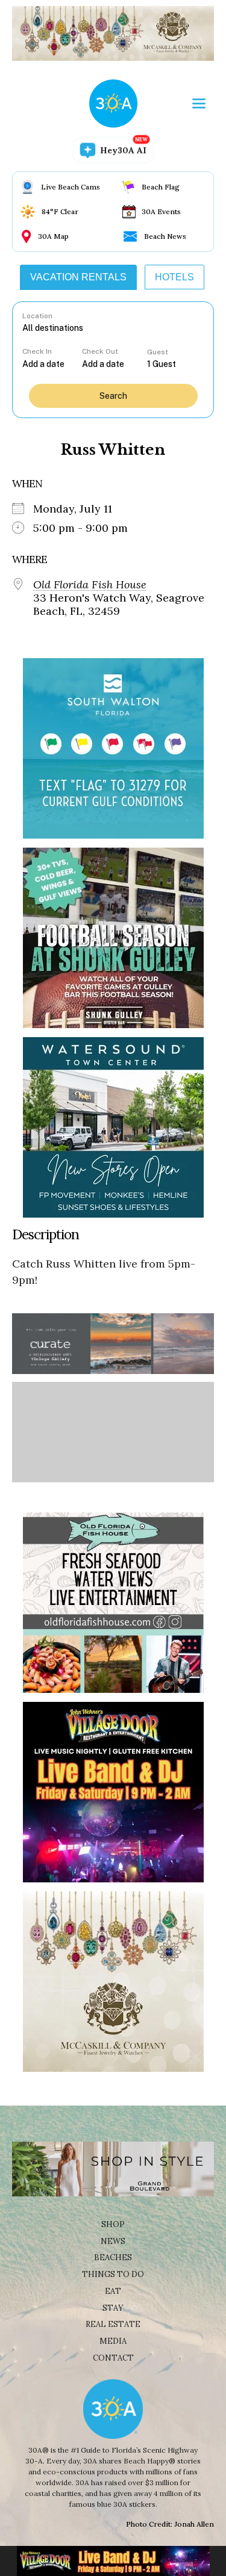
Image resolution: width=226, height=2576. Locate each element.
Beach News (165, 236)
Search (113, 396)
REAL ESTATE (113, 2324)
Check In (37, 351)
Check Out (100, 351)
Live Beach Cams (71, 187)
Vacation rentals (78, 277)
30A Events (161, 211)
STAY (113, 2308)
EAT (113, 2291)
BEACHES (113, 2257)
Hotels (174, 277)
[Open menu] (199, 103)
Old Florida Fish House (90, 585)
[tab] (78, 277)
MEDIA (113, 2341)
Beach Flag (161, 187)
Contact (113, 2358)
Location (37, 316)
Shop (113, 2224)
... (52, 364)
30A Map (53, 236)
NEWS (113, 2241)
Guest (158, 352)
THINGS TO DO (113, 2274)
